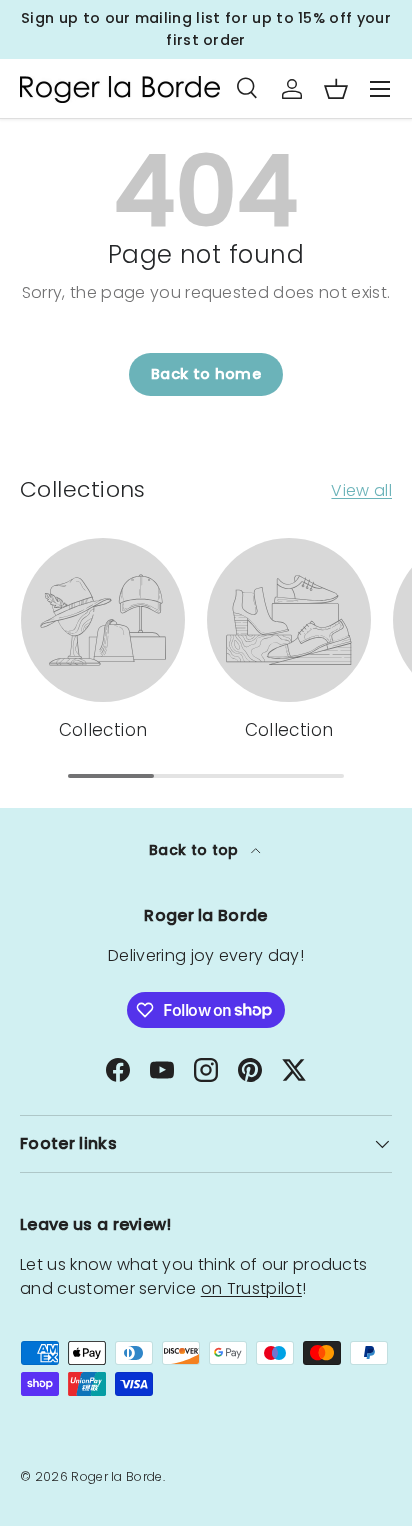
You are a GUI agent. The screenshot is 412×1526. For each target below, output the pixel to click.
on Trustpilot (251, 1288)
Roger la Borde (116, 1476)
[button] (336, 89)
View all (361, 490)
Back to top (196, 850)
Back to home (206, 374)
